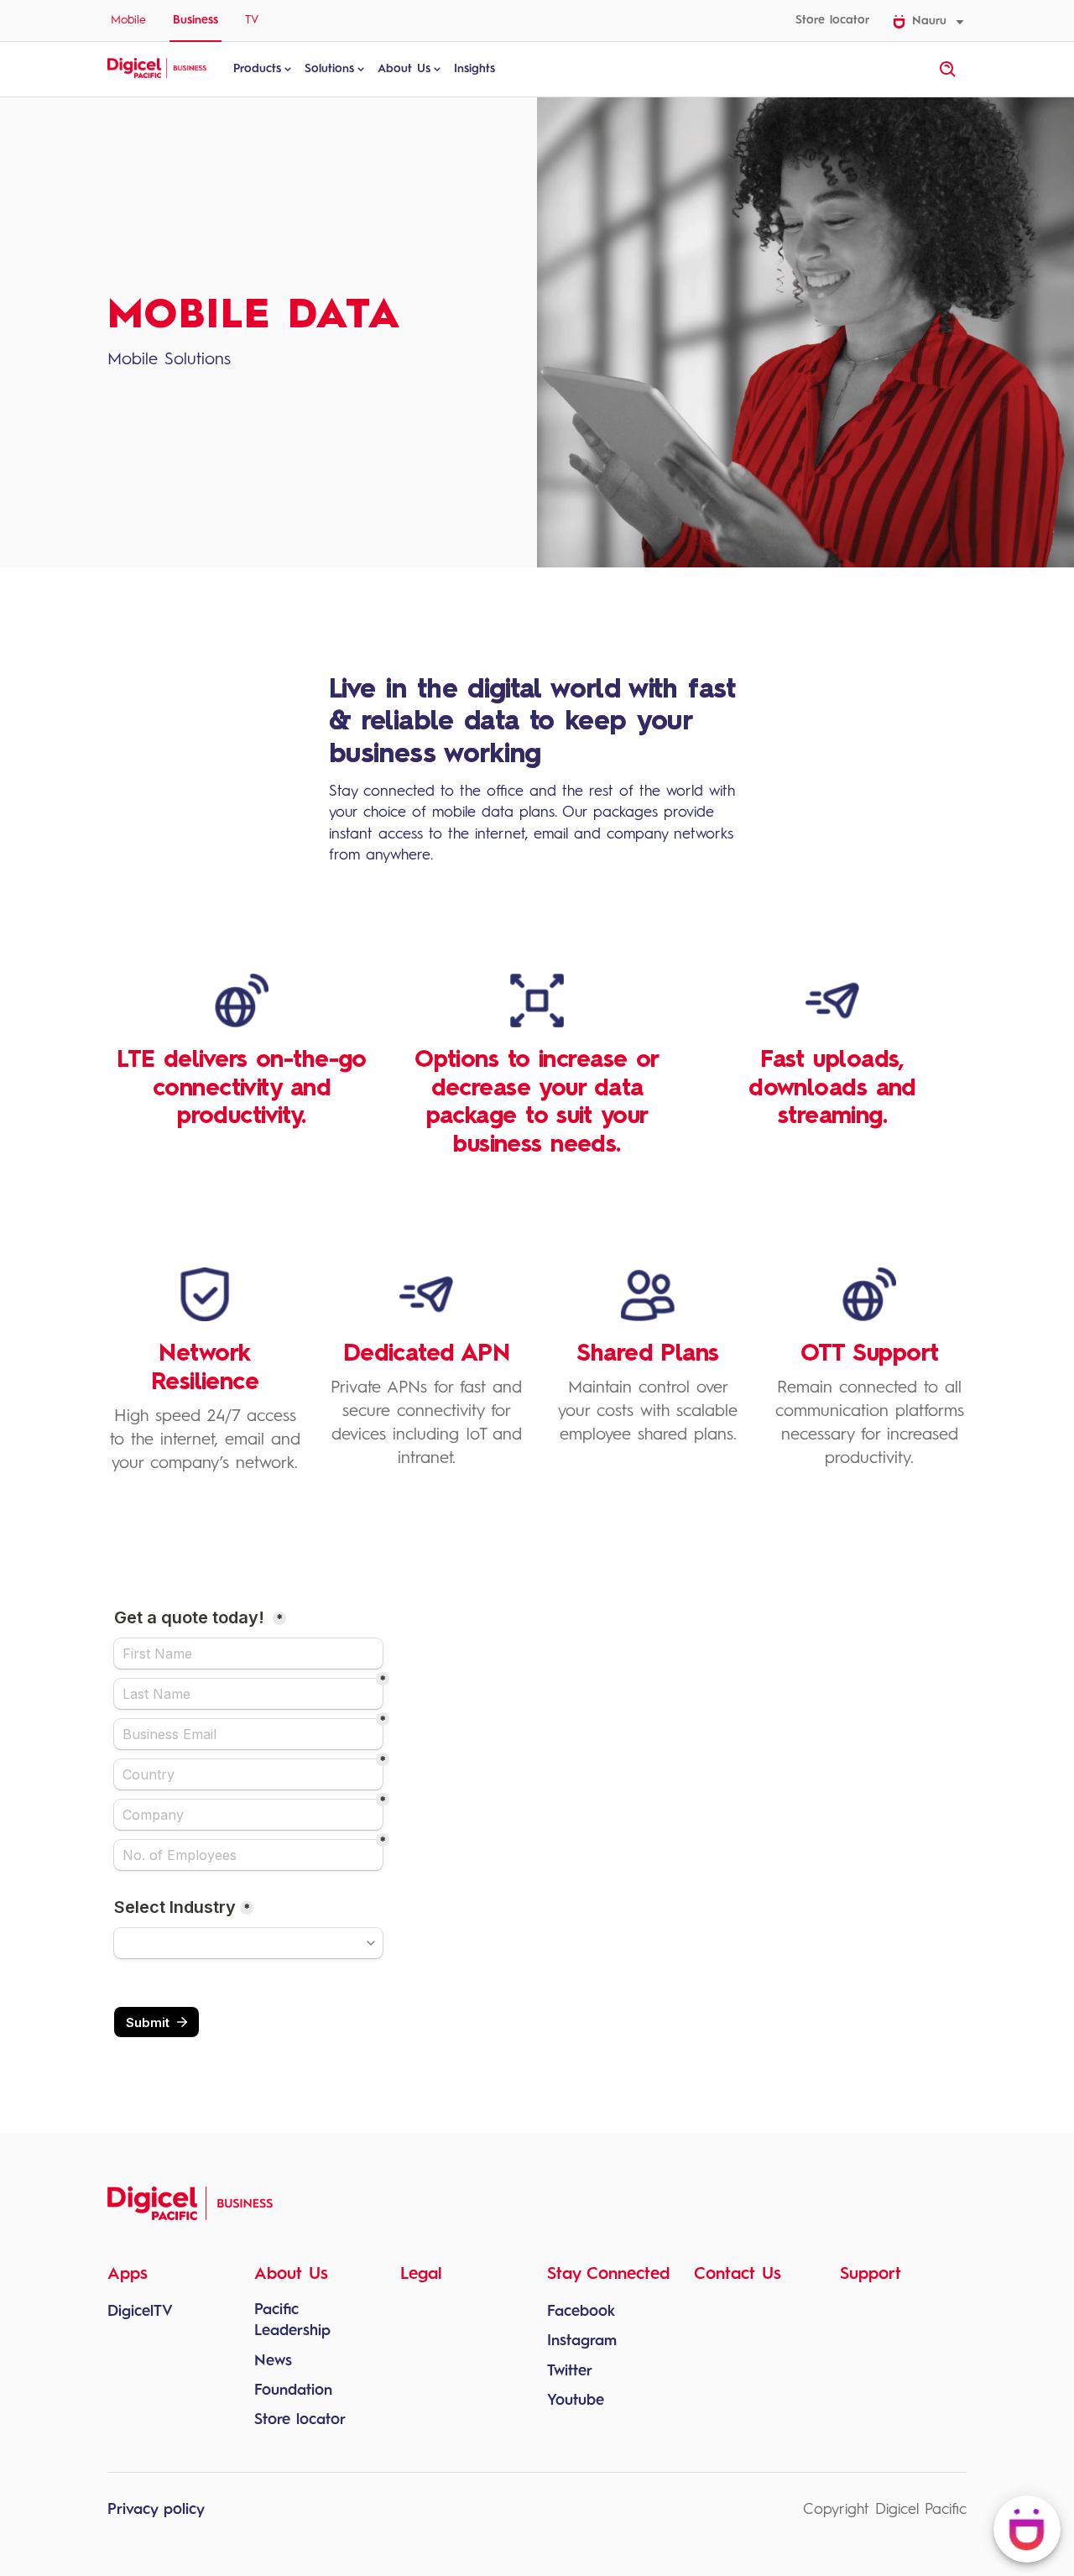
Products (257, 69)
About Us (404, 69)
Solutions (329, 69)
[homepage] (157, 76)
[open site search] (948, 70)
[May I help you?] (1027, 2529)
